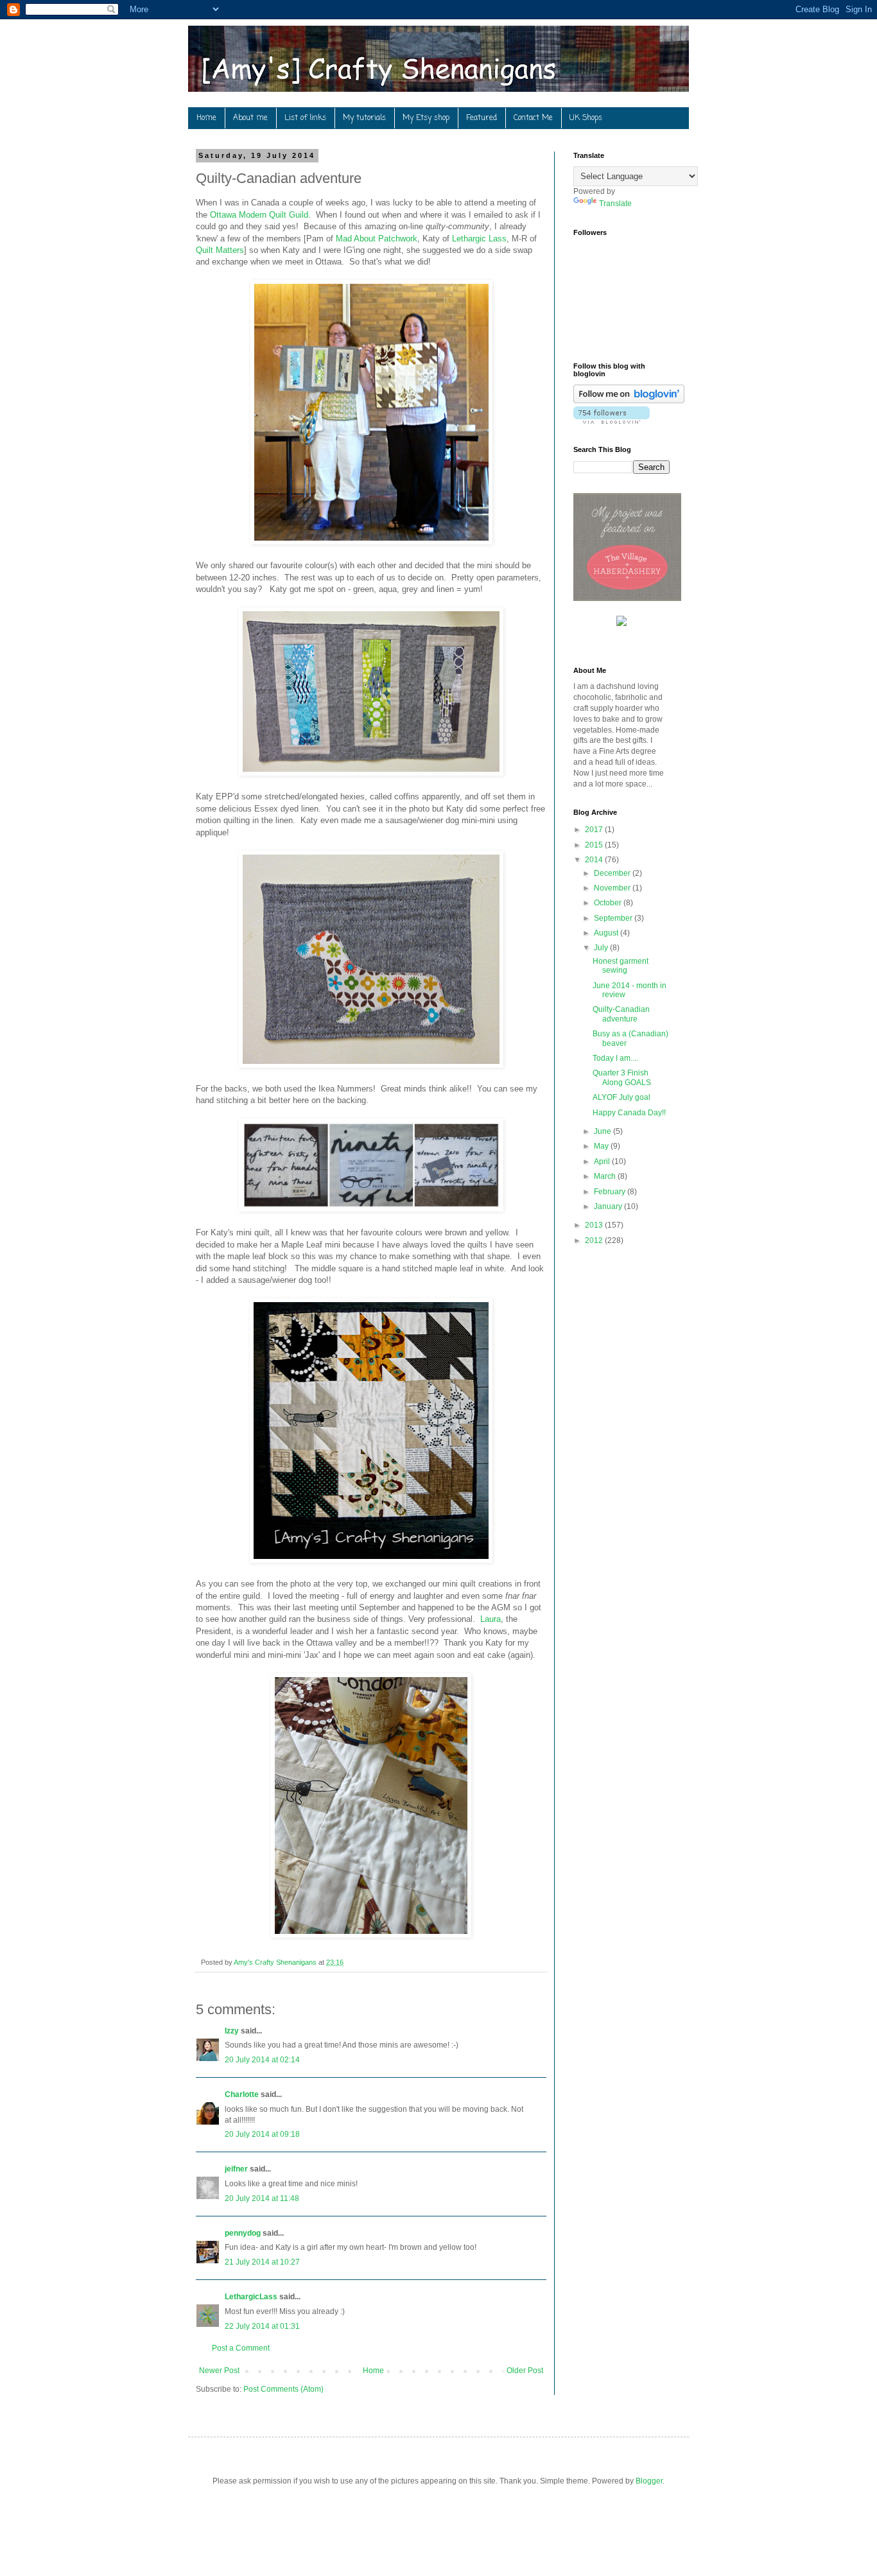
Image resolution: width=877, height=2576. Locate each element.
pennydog (243, 2233)
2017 (595, 830)
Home (206, 118)
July (602, 948)
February (611, 1192)
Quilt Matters (220, 250)
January (609, 1206)
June (603, 1131)
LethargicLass (251, 2297)
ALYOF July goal (621, 1097)
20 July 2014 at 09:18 (262, 2134)
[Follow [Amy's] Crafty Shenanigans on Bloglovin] (629, 401)
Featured (482, 118)
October (609, 903)
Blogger (649, 2481)
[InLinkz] (621, 620)
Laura (491, 1619)
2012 (595, 1240)
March (606, 1176)
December (613, 873)
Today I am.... (615, 1058)
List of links (305, 118)
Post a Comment (241, 2348)
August (607, 933)
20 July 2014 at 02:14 (262, 2060)
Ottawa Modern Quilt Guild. (260, 215)
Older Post (525, 2371)
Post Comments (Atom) (283, 2389)
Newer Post (219, 2371)
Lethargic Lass (479, 239)
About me (250, 118)
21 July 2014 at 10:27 (262, 2262)
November (613, 888)
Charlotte (242, 2094)
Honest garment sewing (621, 966)
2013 (595, 1225)
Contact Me (533, 118)
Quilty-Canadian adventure (621, 1014)
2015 (595, 845)
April (603, 1162)
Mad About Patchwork (377, 239)
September (614, 918)
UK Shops (586, 118)
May (602, 1146)
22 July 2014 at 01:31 (262, 2326)
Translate (615, 204)
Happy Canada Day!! (629, 1113)
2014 (595, 860)
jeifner (236, 2169)
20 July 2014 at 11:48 (262, 2198)
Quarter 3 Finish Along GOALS (622, 1077)
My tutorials (364, 118)
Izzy (232, 2031)
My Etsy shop (426, 118)
